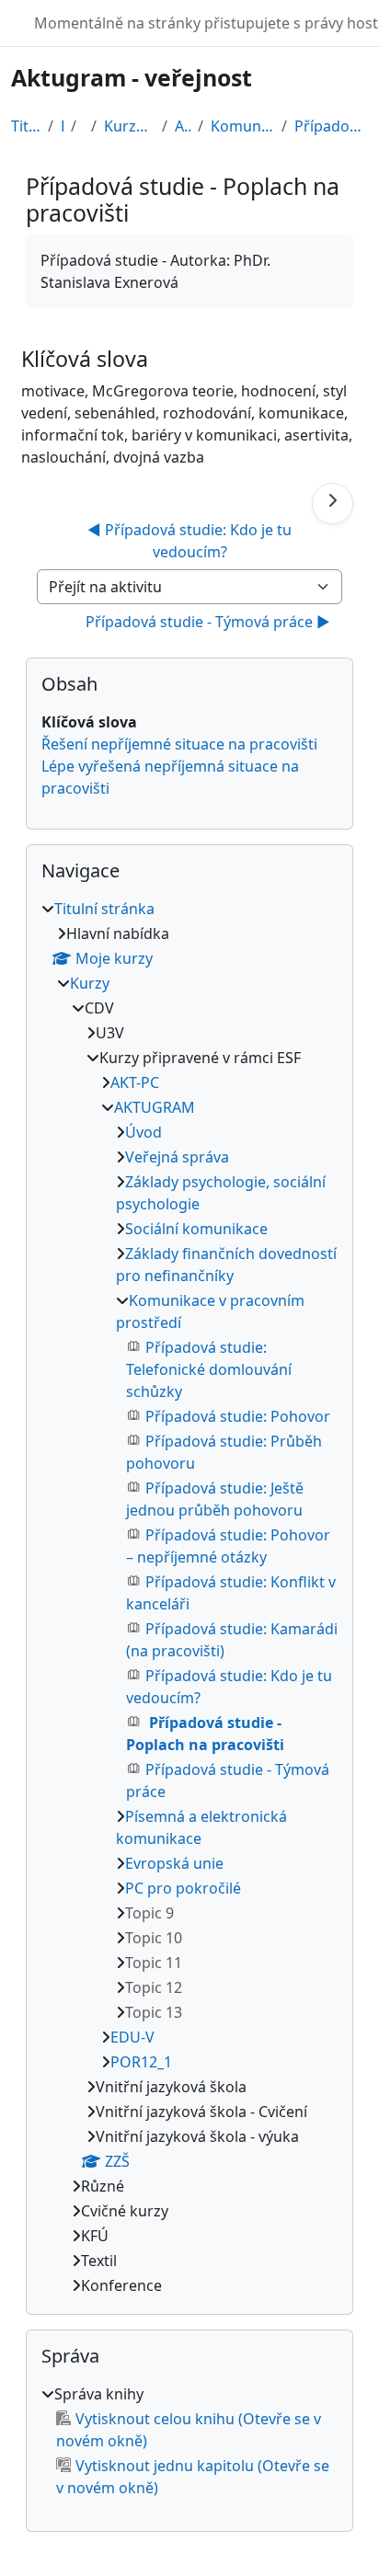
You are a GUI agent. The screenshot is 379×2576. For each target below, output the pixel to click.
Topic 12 (154, 1987)
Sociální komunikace (196, 1229)
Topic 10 (154, 1938)
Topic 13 (154, 2012)
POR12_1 (141, 2062)
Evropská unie (174, 1863)
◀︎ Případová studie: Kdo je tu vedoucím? (191, 541)
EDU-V (132, 2037)
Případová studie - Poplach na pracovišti (331, 126)
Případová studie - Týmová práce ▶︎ (208, 622)
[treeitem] (189, 1597)
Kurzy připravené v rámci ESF (129, 126)
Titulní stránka (26, 126)
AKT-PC (135, 1082)
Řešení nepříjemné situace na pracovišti (179, 744)
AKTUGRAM (182, 126)
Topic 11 (154, 1963)
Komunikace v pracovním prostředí (242, 126)
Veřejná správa (177, 1157)
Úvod (144, 1132)
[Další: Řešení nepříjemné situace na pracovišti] (333, 504)
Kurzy (62, 126)
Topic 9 (149, 1913)
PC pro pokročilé (183, 1888)
